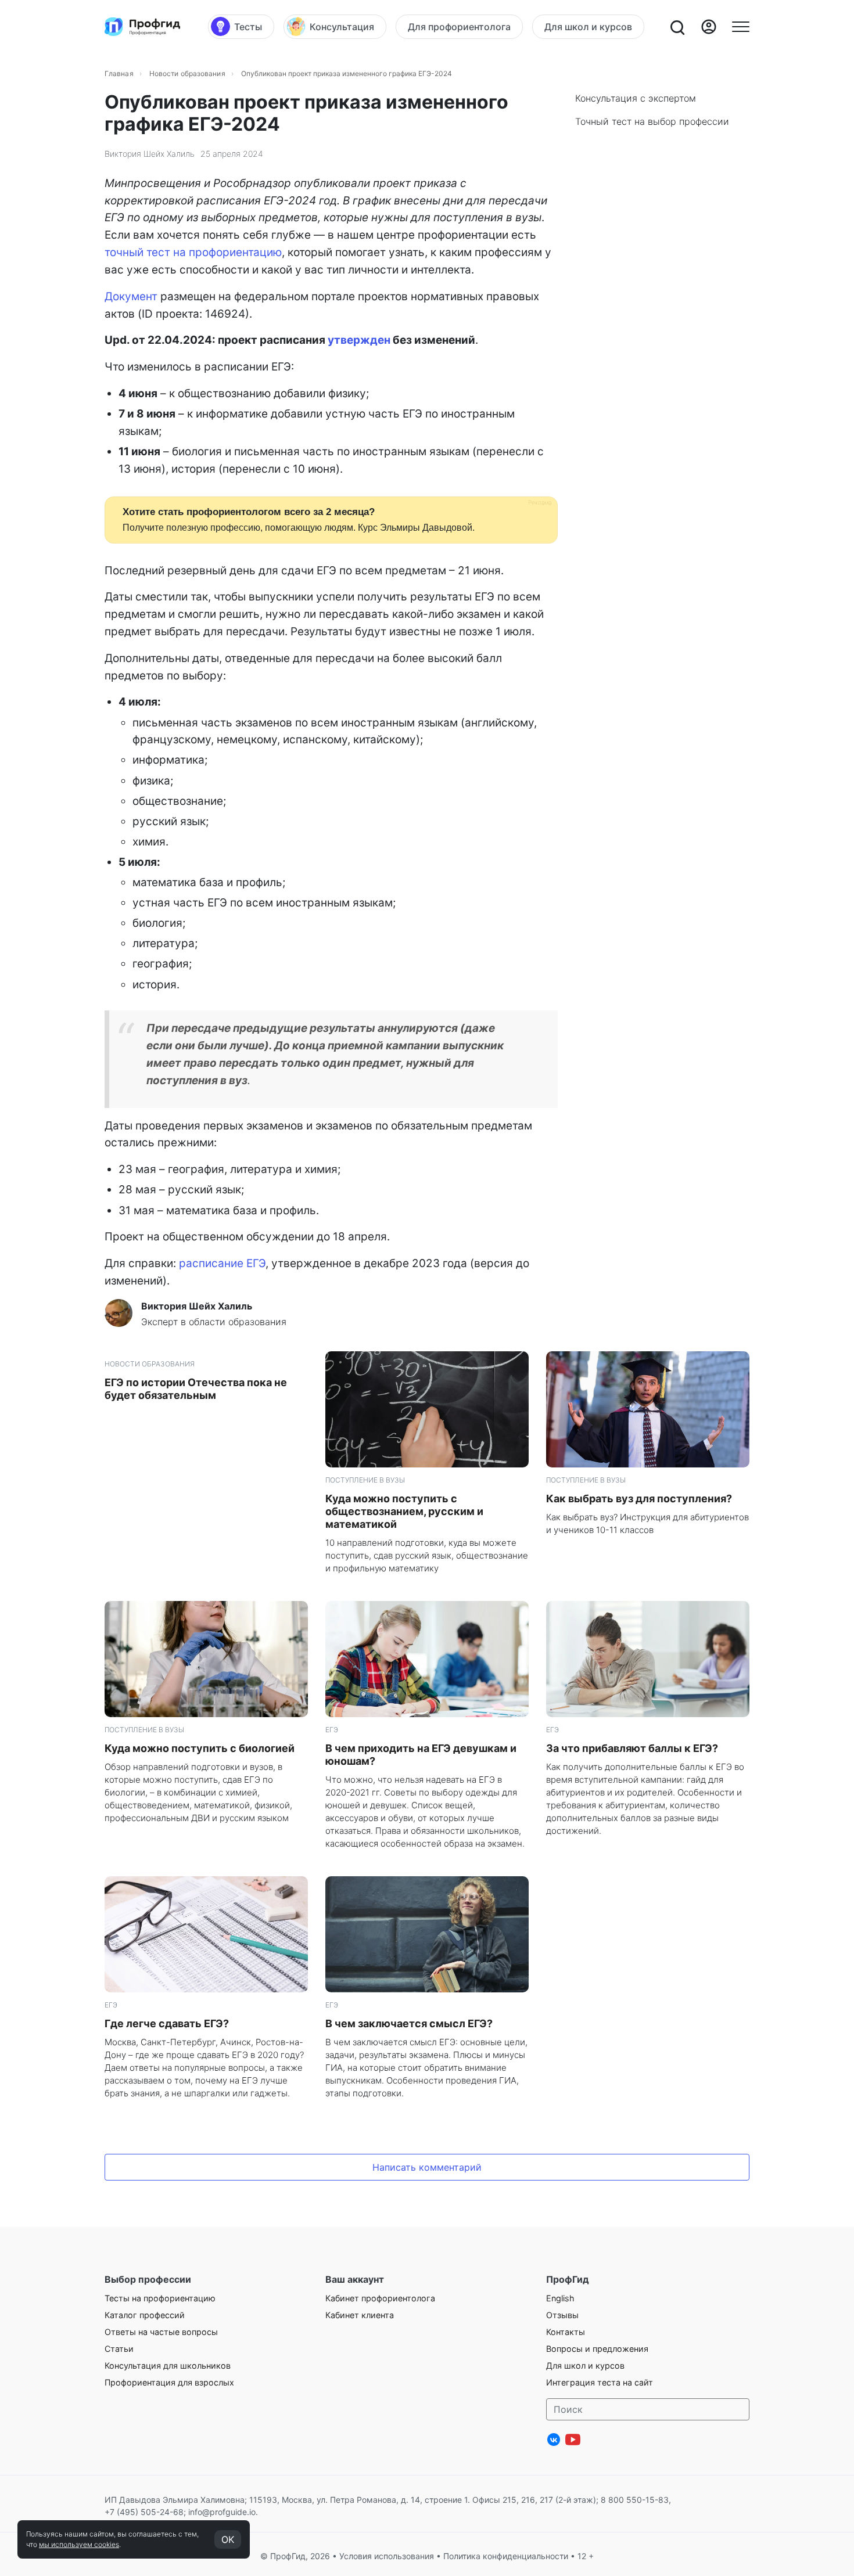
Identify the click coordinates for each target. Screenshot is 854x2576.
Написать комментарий (427, 2167)
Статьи (119, 2349)
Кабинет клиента (360, 2315)
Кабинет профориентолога (380, 2298)
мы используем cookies (79, 2544)
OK (228, 2539)
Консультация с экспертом (636, 98)
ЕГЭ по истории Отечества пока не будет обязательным (196, 1389)
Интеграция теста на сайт (600, 2382)
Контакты (566, 2332)
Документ (131, 296)
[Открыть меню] (741, 27)
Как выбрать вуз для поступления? (639, 1499)
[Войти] (709, 27)
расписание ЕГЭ (222, 1263)
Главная (119, 73)
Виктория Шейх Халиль (149, 154)
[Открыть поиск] (677, 27)
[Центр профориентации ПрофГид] (142, 27)
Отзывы (562, 2315)
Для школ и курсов (585, 2365)
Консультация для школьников (168, 2365)
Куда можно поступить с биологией (200, 1748)
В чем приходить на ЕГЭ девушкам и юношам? (421, 1755)
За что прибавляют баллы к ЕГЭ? (632, 1748)
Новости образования (187, 73)
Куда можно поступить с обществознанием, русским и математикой (404, 1511)
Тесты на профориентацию (160, 2298)
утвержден (359, 340)
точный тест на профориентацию (193, 252)
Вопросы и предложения (597, 2349)
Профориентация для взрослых (169, 2382)
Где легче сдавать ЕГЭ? (167, 2023)
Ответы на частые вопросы (161, 2332)
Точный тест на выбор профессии (652, 121)
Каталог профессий (145, 2315)
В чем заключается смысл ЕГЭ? (409, 2023)
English (560, 2298)
